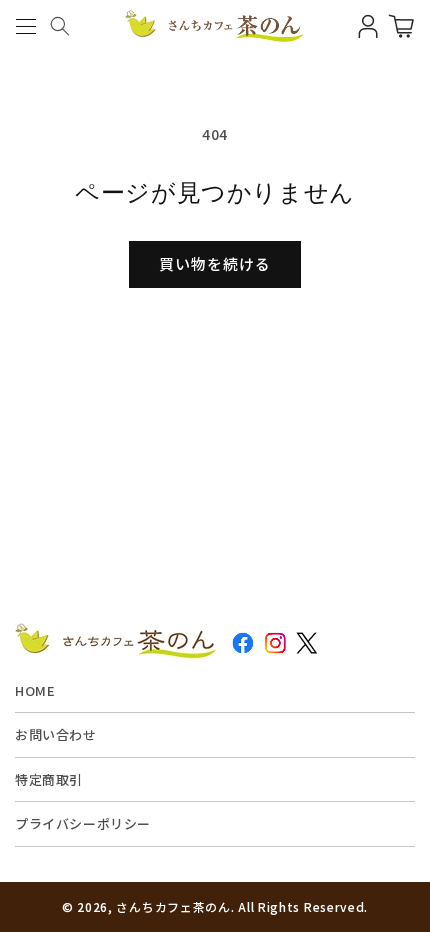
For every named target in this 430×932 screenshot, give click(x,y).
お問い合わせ (56, 734)
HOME (35, 690)
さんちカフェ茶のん (173, 906)
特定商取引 (49, 779)
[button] (25, 26)
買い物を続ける (215, 263)
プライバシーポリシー (83, 823)
